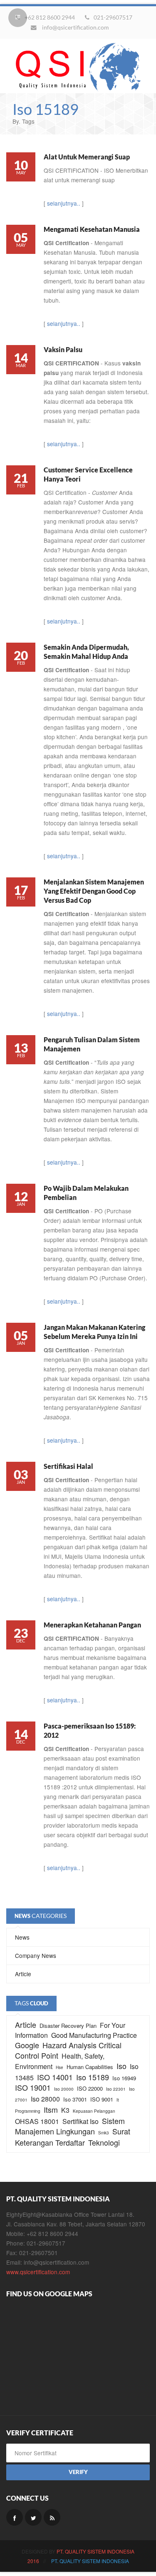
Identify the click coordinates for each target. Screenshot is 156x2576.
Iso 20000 (64, 2089)
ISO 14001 (55, 2077)
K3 (65, 2110)
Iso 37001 (75, 2099)
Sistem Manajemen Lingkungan (70, 2126)
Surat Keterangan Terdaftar (73, 2137)
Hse (59, 2067)
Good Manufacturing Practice (94, 2035)
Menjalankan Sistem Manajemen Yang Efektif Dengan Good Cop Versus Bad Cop (94, 891)
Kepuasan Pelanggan (94, 2111)
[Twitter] (33, 2517)
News (22, 1937)
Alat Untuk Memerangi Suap (87, 157)
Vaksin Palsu (63, 349)
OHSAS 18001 (37, 2121)
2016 (33, 2561)
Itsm (51, 2109)
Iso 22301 (116, 2089)
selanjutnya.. (64, 203)
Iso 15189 (93, 2077)
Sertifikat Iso (80, 2121)
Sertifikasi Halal (68, 1466)
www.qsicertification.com (38, 2272)
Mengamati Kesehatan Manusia (92, 229)
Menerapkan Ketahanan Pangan (92, 1625)
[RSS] (52, 2517)
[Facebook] (15, 2517)
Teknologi (104, 2142)
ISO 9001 (102, 2099)
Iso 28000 (45, 2099)
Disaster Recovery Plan (68, 2026)
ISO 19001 (33, 2087)
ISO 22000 (90, 2088)
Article (23, 1974)
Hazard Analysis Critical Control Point (68, 2050)
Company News (36, 1955)
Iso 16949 (124, 2078)
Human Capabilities (90, 2067)
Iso (121, 2066)
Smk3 (104, 2133)
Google (27, 2045)
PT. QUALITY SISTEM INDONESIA (95, 2551)
